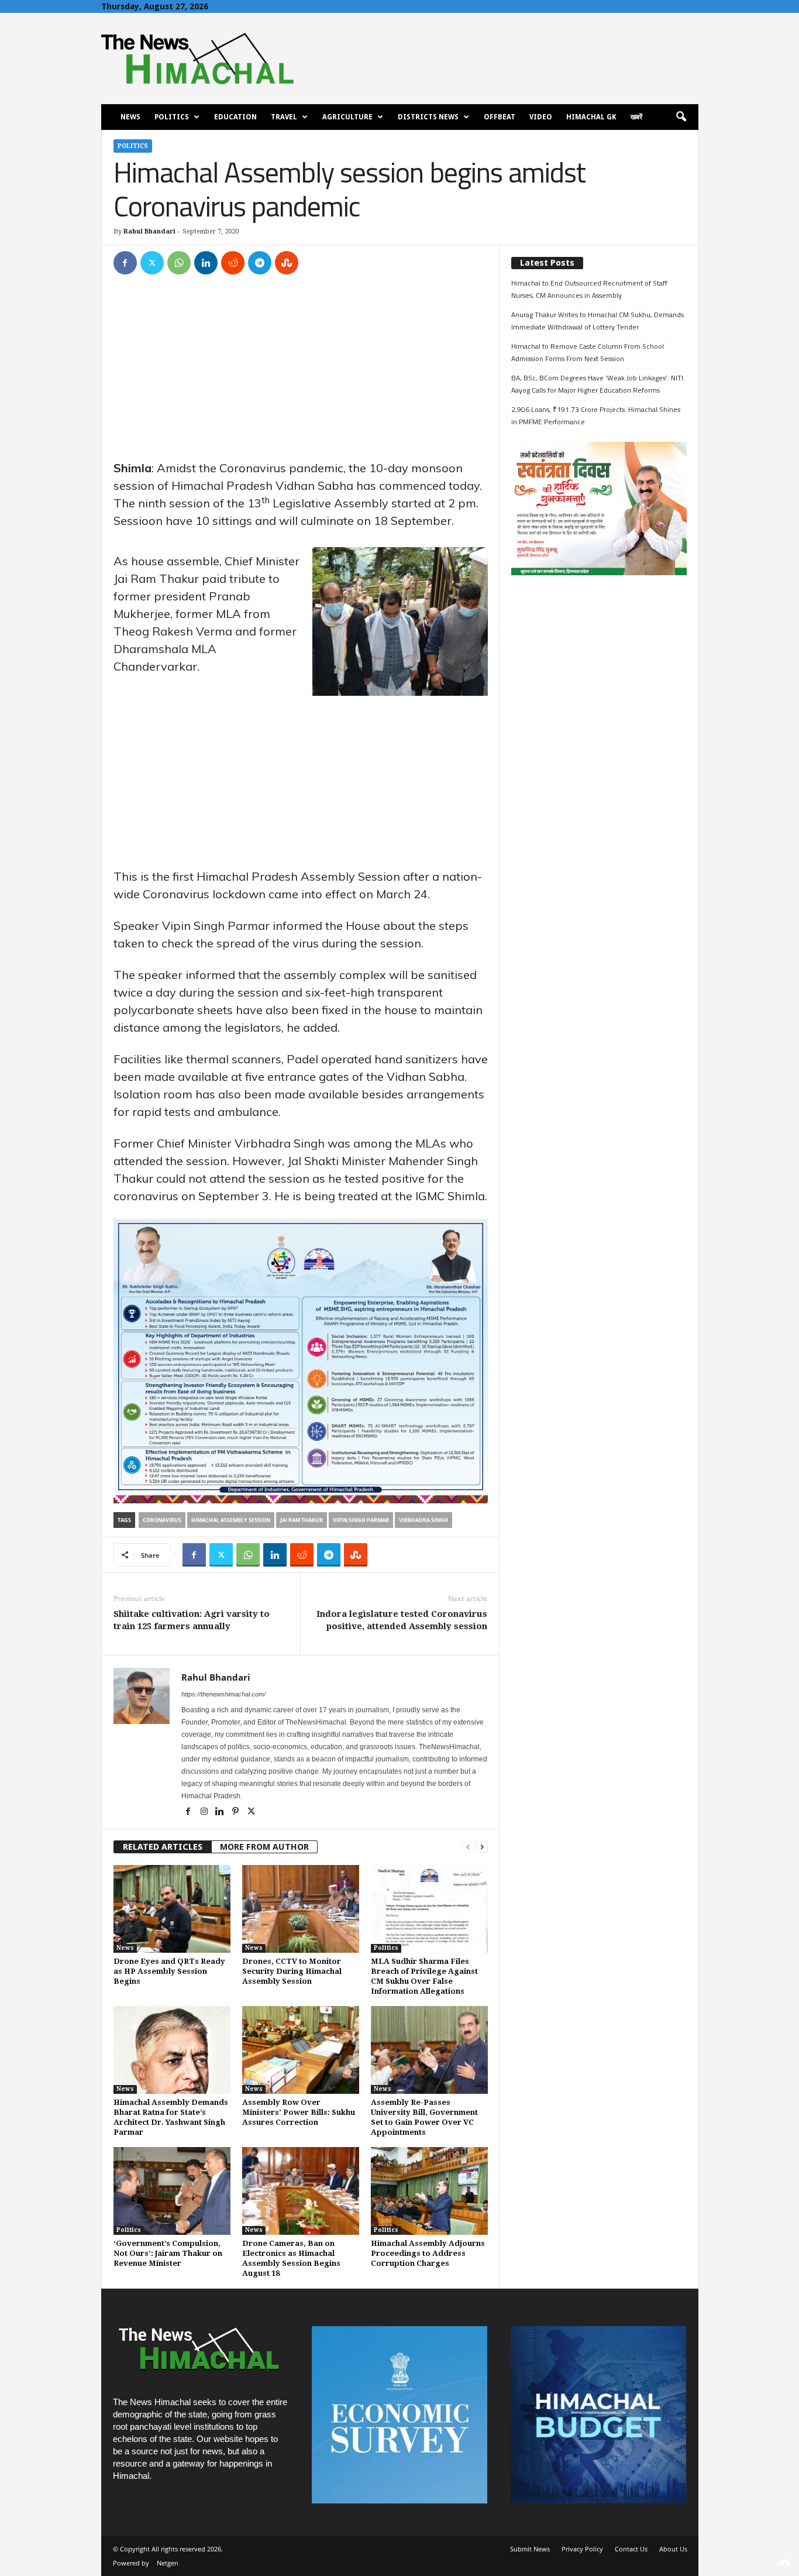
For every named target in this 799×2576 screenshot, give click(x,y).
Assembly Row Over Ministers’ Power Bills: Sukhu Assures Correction (299, 2112)
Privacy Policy (582, 2549)
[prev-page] (468, 1847)
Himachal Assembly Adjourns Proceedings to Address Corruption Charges (428, 2253)
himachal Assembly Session (231, 1520)
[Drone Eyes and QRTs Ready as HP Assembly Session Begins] (172, 1909)
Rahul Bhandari (149, 231)
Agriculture (347, 117)
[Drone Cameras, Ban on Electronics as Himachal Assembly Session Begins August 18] (301, 2191)
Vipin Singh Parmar (361, 1520)
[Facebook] (125, 263)
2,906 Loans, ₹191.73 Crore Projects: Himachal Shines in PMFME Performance (596, 415)
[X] (152, 263)
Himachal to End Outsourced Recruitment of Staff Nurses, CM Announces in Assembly (589, 289)
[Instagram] (205, 1812)
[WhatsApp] (179, 263)
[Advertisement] (301, 373)
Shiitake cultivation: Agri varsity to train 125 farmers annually (192, 1620)
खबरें (636, 117)
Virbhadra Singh (423, 1520)
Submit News (530, 2549)
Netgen (168, 2563)
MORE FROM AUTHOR (264, 1847)
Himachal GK (591, 117)
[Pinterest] (237, 1812)
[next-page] (482, 1847)
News (130, 117)
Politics (172, 117)
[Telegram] (260, 263)
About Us (673, 2549)
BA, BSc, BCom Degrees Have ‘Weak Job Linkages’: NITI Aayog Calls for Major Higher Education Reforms (597, 384)
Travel (284, 117)
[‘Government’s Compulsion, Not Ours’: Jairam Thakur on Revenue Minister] (172, 2191)
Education (235, 117)
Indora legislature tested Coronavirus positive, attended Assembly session (402, 1620)
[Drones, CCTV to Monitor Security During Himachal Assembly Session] (301, 1909)
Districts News (428, 117)
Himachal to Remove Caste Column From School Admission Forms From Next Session (588, 352)
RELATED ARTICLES (163, 1847)
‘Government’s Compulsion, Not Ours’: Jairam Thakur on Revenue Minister (168, 2253)
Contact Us (631, 2549)
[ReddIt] (233, 263)
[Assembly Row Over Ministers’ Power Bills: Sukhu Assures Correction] (301, 2050)
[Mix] (287, 263)
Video (541, 117)
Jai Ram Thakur (302, 1520)
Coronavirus (162, 1520)
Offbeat (500, 117)
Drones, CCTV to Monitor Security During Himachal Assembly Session (292, 1971)
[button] (681, 117)
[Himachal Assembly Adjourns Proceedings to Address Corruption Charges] (429, 2191)
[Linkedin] (206, 263)
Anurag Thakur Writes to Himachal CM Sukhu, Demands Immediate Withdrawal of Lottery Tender (597, 321)
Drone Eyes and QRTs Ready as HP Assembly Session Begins (169, 1971)
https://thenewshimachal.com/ (223, 1694)
